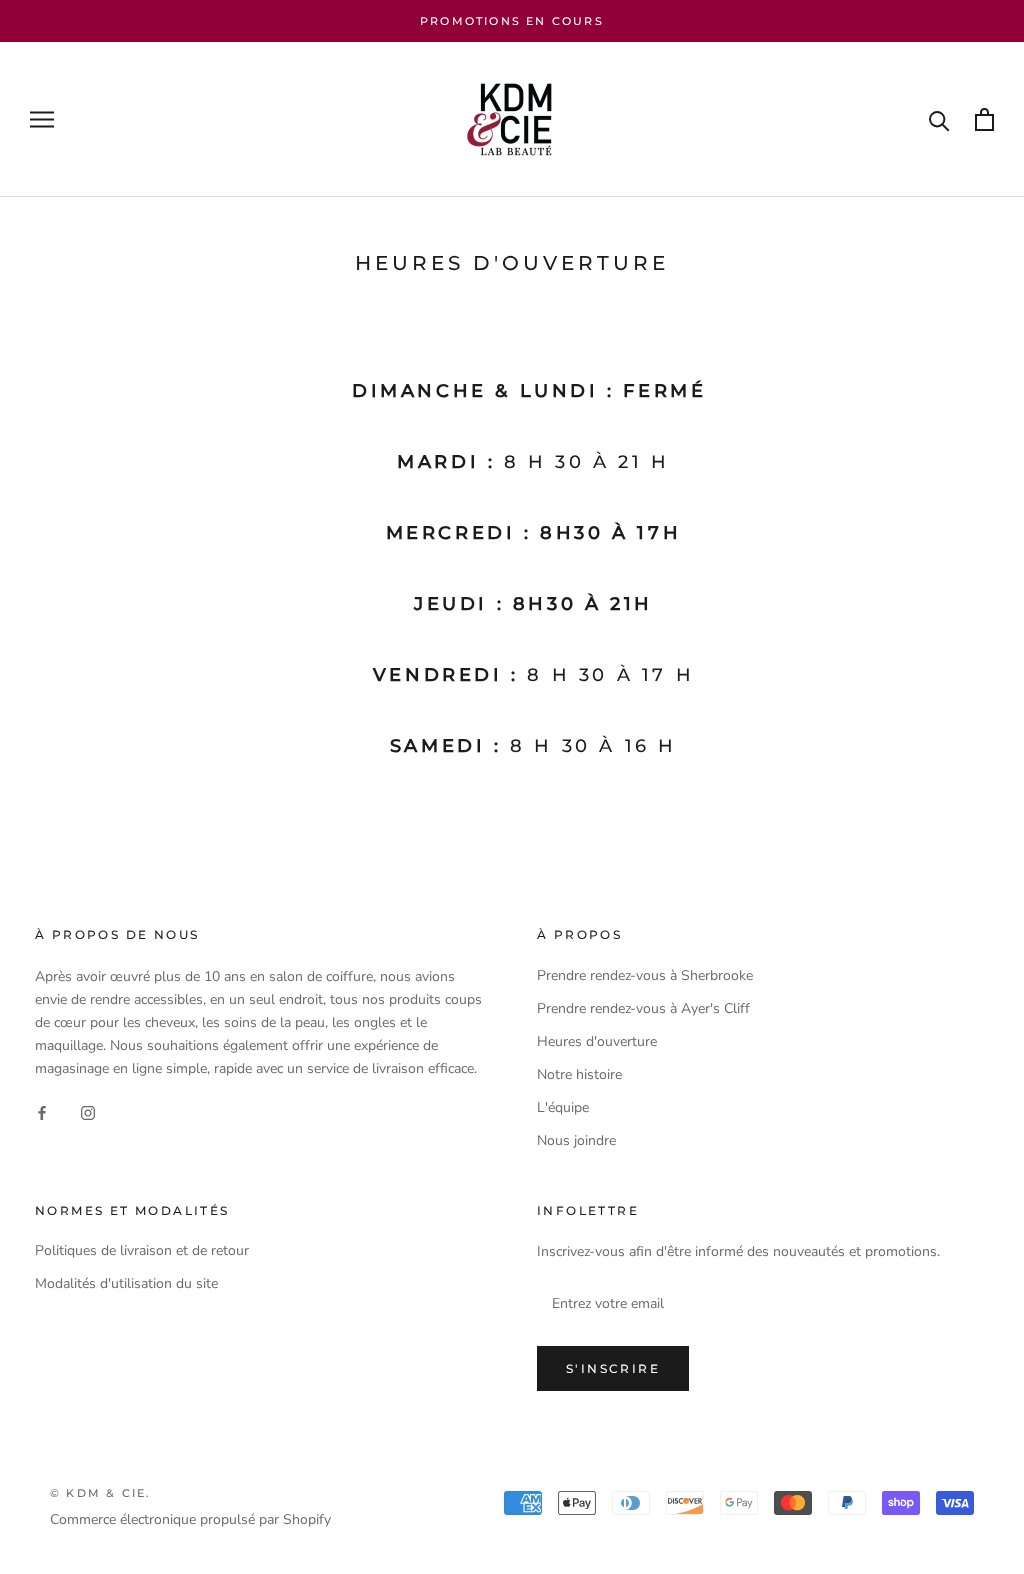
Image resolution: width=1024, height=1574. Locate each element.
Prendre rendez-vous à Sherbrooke (645, 975)
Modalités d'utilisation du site (126, 1283)
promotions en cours (512, 21)
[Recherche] (939, 119)
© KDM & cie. (100, 1493)
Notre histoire (579, 1074)
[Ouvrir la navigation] (42, 119)
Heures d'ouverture (597, 1041)
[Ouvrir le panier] (984, 119)
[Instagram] (88, 1111)
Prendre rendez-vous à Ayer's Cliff (643, 1008)
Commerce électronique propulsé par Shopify (190, 1519)
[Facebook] (42, 1111)
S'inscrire (613, 1368)
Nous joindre (576, 1140)
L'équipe (563, 1107)
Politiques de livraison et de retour (142, 1250)
